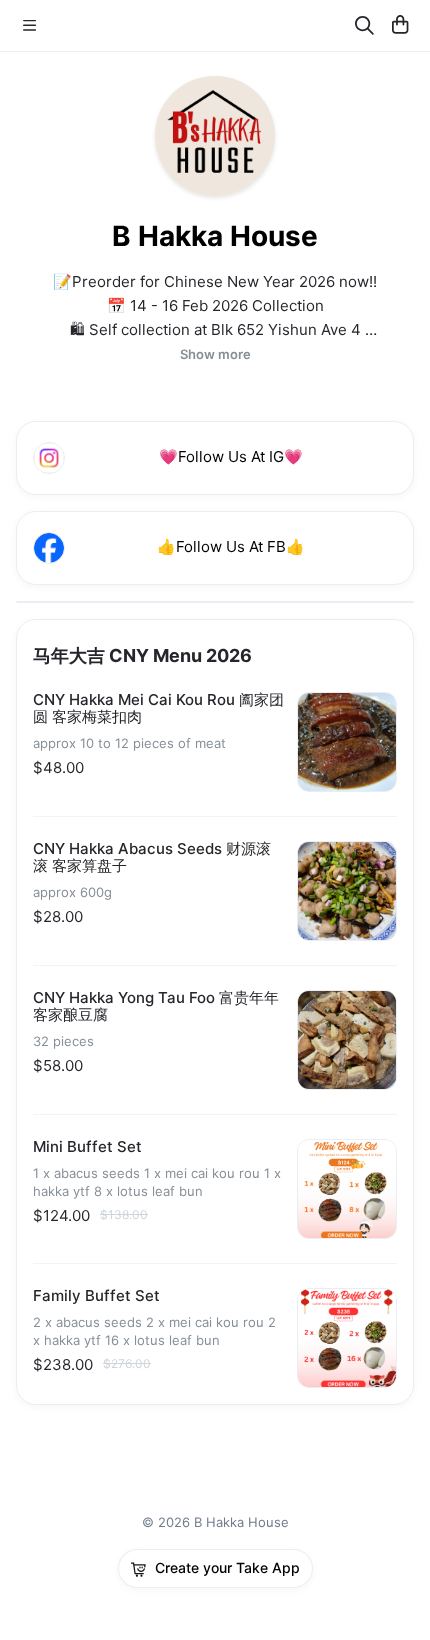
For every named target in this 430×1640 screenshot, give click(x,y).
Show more (215, 354)
